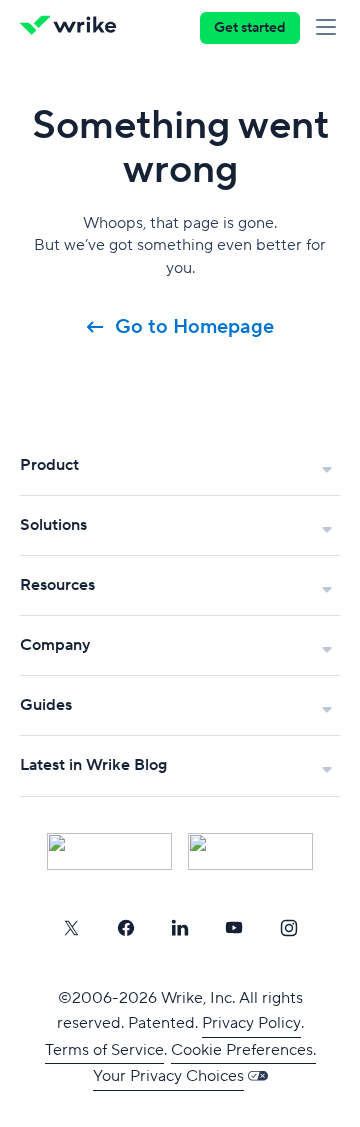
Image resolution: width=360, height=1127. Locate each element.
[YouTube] (234, 928)
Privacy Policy (251, 1023)
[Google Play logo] (250, 851)
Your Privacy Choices (168, 1076)
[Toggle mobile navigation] (330, 28)
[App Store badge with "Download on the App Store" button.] (109, 851)
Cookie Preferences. (243, 1050)
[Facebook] (126, 928)
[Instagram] (289, 928)
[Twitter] (71, 928)
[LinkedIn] (180, 928)
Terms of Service (104, 1050)
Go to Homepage (194, 327)
